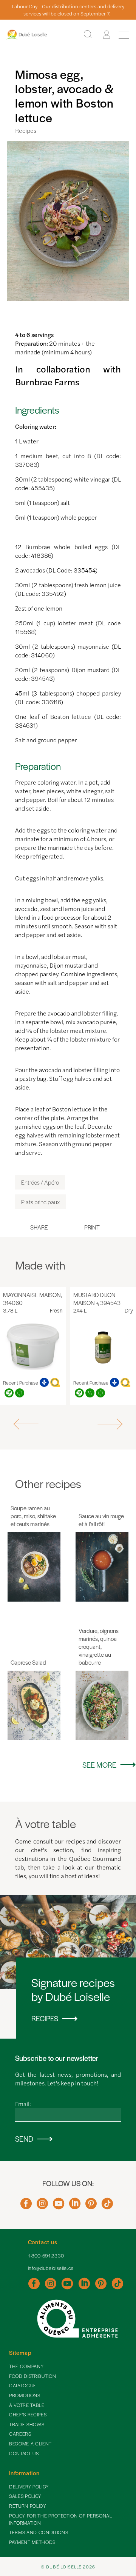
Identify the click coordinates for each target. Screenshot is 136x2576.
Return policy (28, 2506)
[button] (27, 1424)
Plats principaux (40, 1202)
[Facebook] (26, 2206)
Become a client (30, 2444)
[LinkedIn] (75, 2206)
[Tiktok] (107, 2206)
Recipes (26, 130)
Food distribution (32, 2376)
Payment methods (32, 2542)
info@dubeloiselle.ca (51, 2268)
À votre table (27, 2405)
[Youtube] (59, 2206)
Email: (23, 2104)
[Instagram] (42, 2206)
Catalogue (23, 2385)
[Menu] (124, 35)
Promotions (25, 2395)
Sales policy (25, 2496)
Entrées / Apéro (40, 1182)
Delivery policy (29, 2487)
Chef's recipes (28, 2414)
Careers (20, 2434)
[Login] (107, 35)
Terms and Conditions (39, 2532)
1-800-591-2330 (46, 2256)
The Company (26, 2366)
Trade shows (27, 2424)
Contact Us (24, 2453)
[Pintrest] (91, 2206)
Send (24, 2139)
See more (99, 1765)
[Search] (88, 35)
